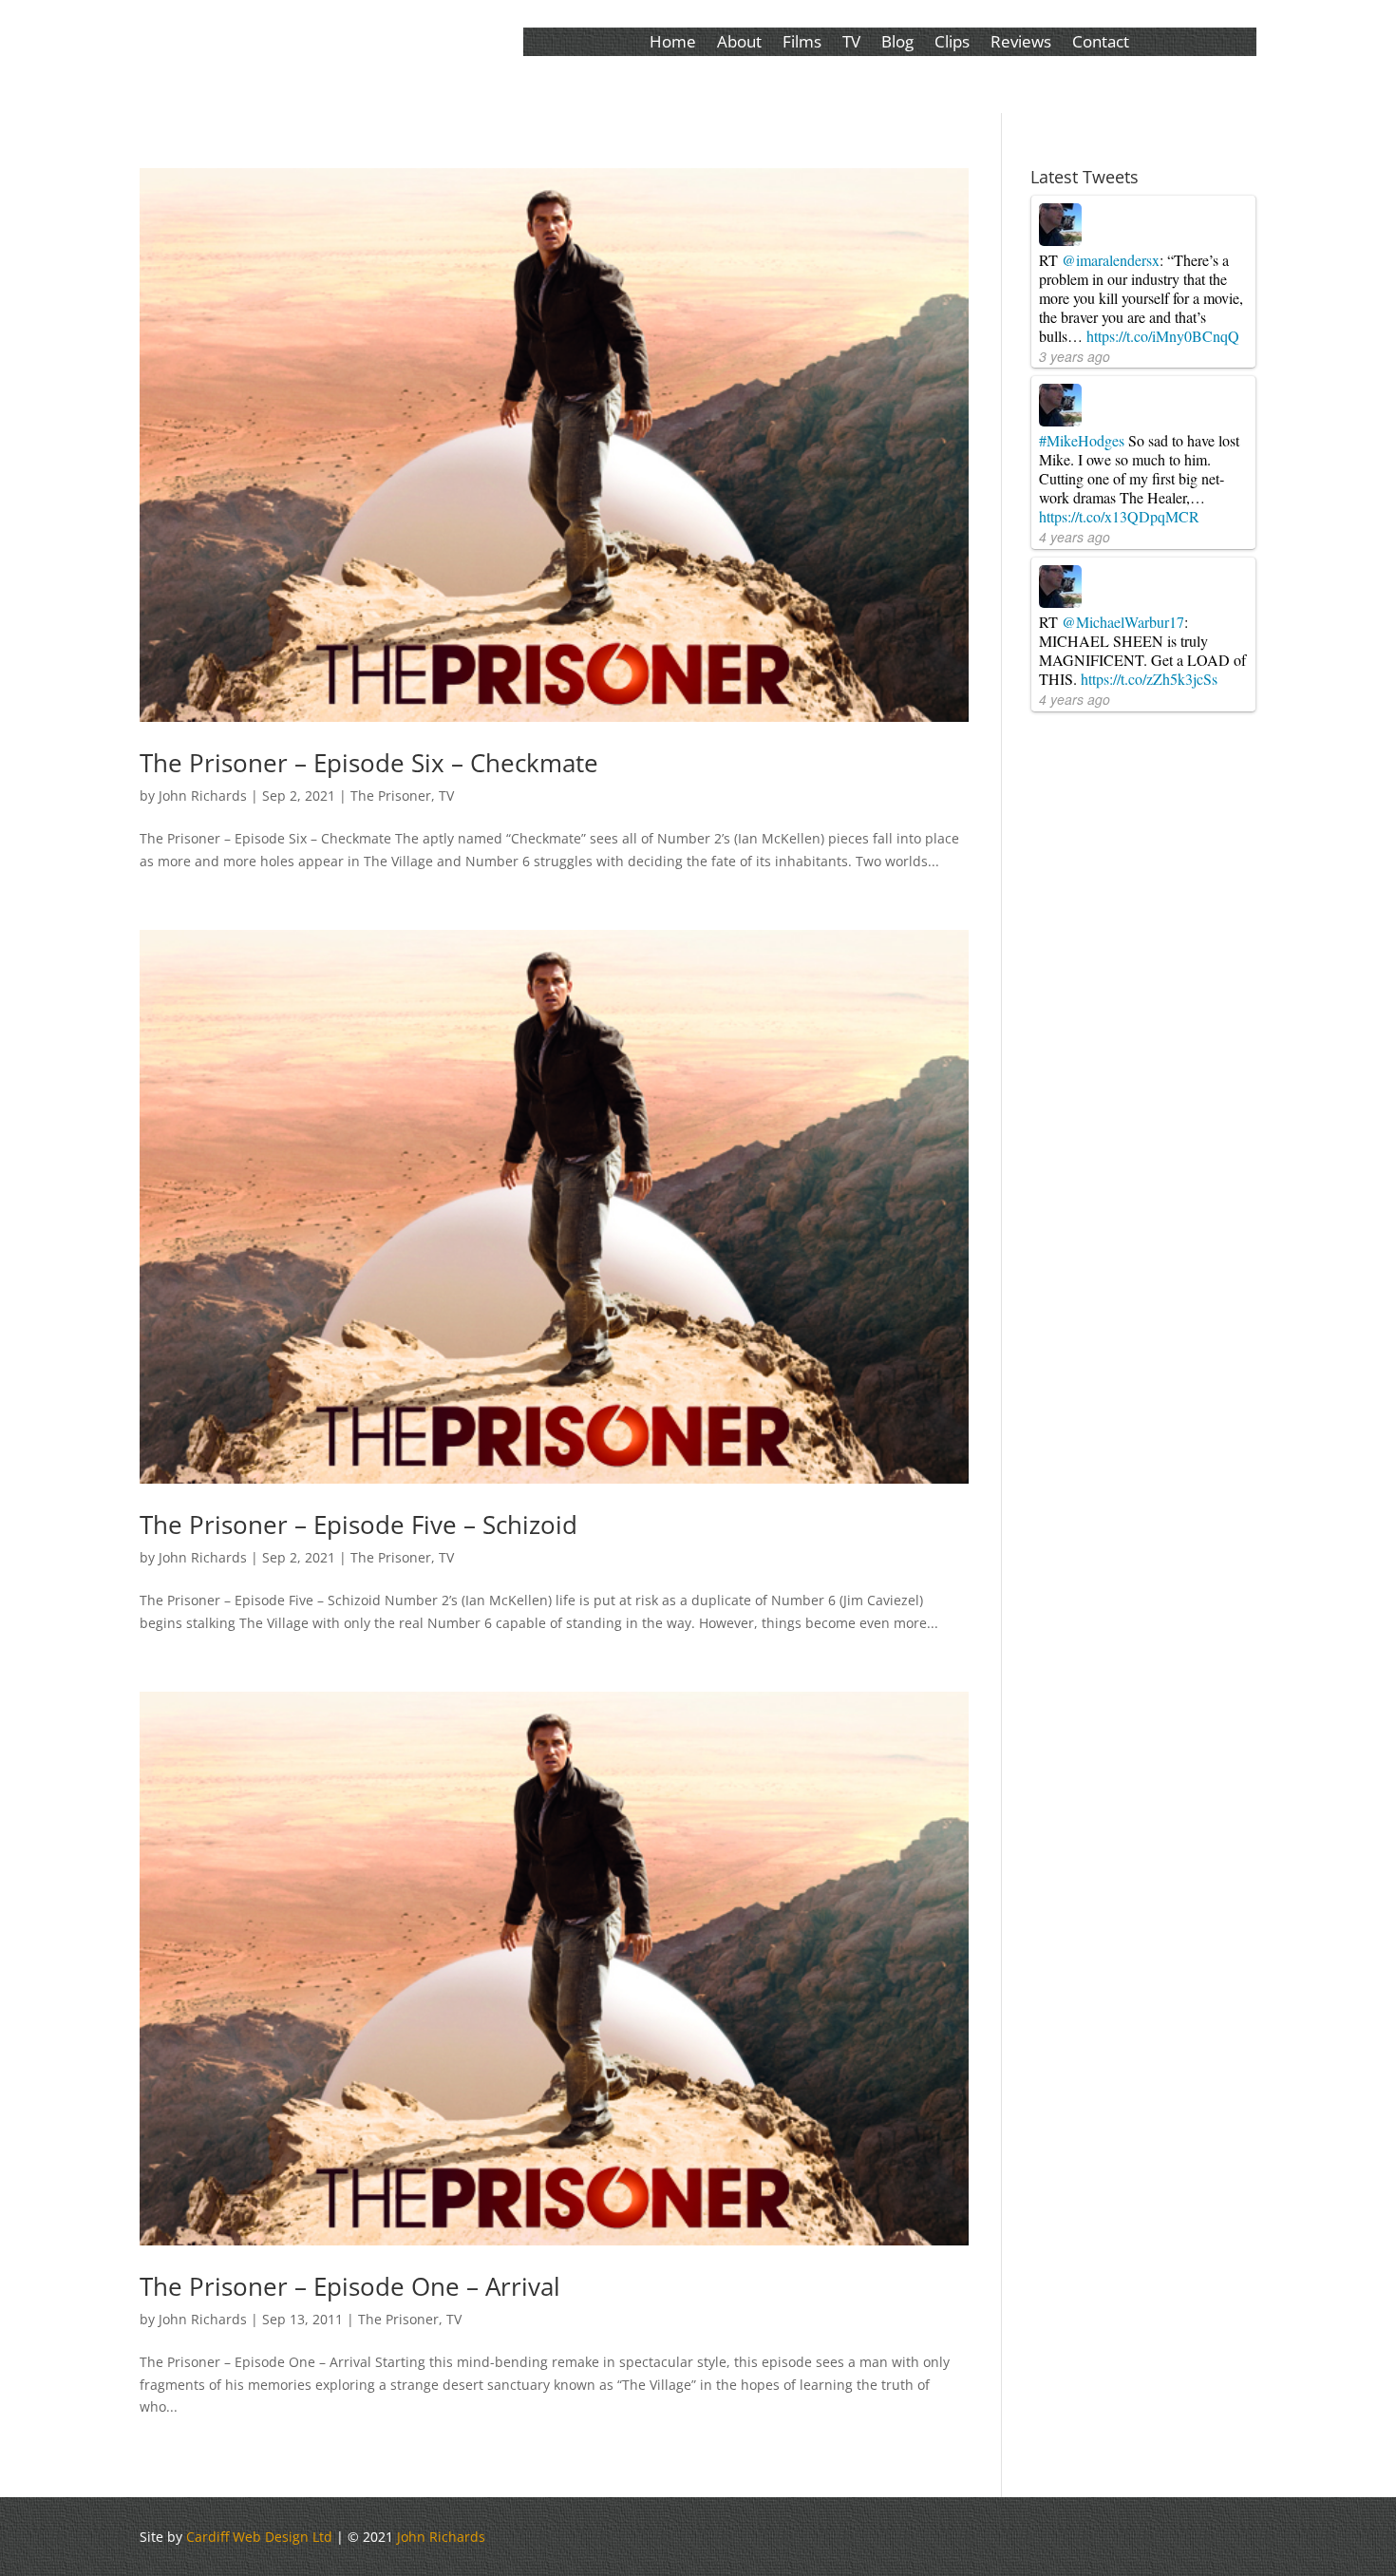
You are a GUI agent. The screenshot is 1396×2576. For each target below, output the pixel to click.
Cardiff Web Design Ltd (259, 2537)
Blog (897, 44)
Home (673, 44)
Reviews (1021, 44)
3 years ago (1075, 356)
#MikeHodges (1082, 440)
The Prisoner (391, 796)
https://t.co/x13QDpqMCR (1119, 516)
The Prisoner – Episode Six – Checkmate (369, 763)
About (739, 44)
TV (851, 44)
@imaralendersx (1111, 260)
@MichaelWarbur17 (1123, 622)
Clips (952, 44)
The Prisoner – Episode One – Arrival (350, 2286)
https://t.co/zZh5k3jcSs (1149, 679)
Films (802, 44)
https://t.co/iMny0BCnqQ (1163, 336)
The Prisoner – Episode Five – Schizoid (358, 1525)
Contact (1101, 44)
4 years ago (1075, 537)
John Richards (203, 796)
